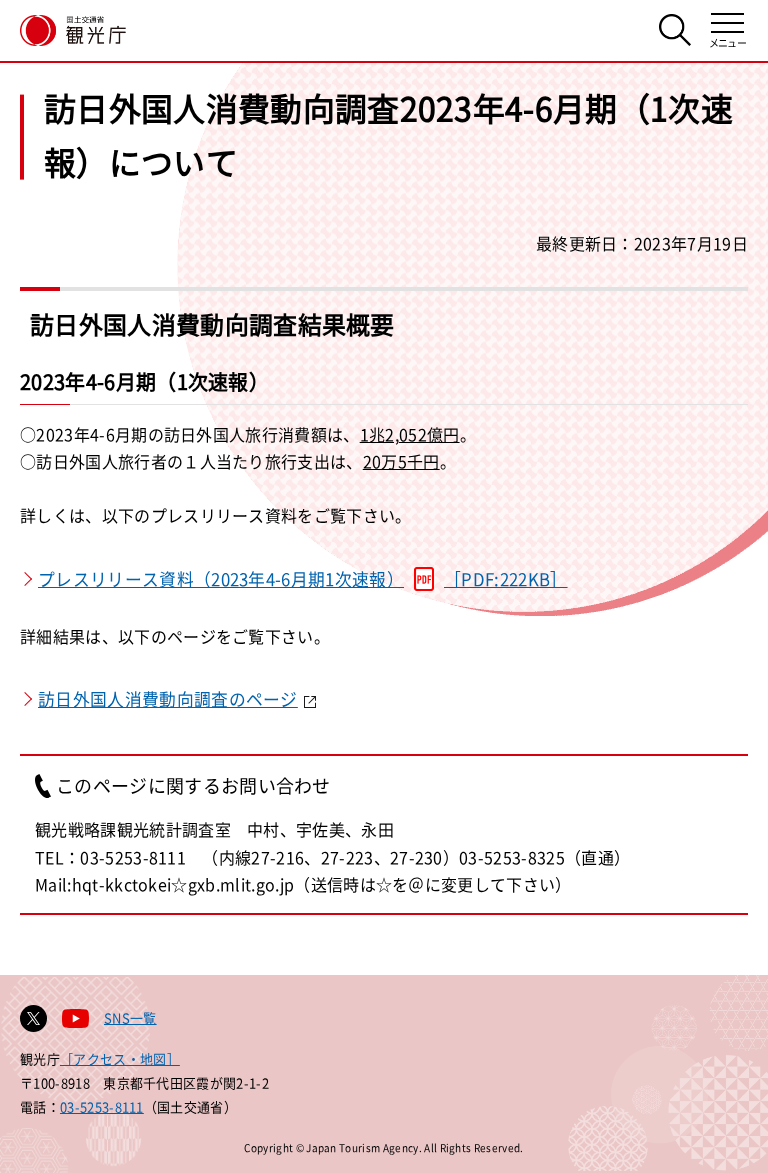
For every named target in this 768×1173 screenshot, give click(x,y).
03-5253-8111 (102, 1106)
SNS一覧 (130, 1017)
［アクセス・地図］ (120, 1058)
